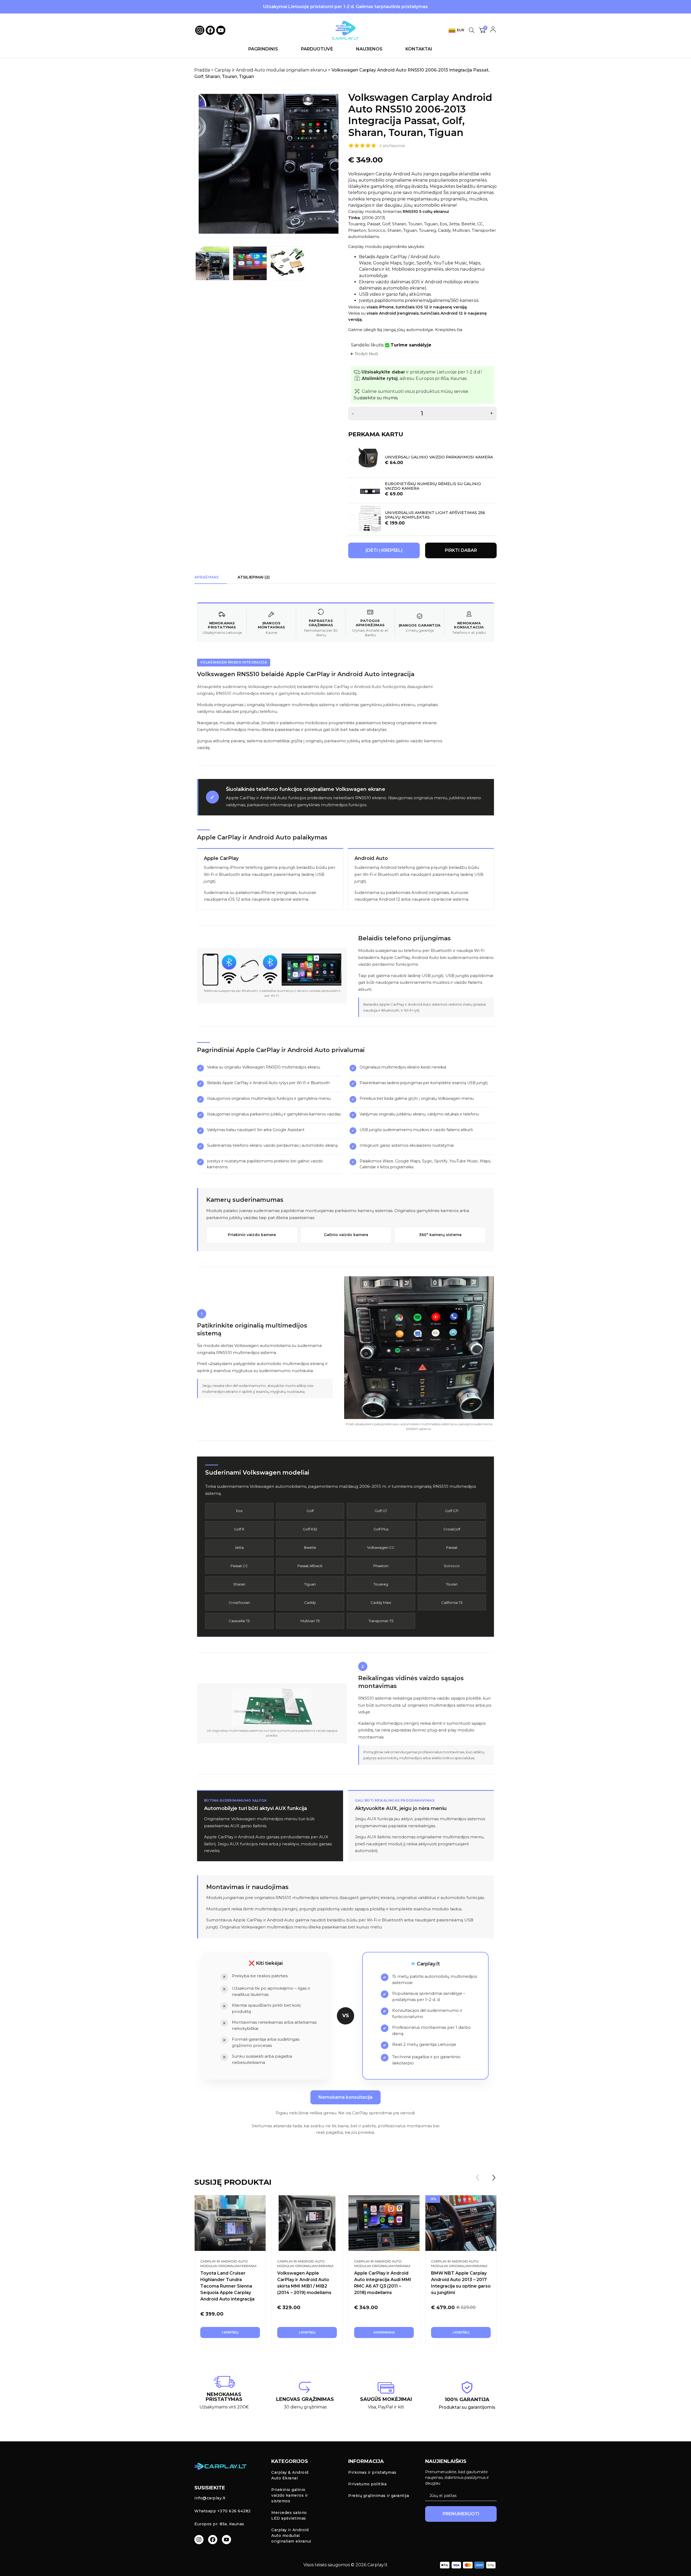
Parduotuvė (317, 49)
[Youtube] (221, 30)
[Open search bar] (472, 30)
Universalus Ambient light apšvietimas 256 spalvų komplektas (435, 515)
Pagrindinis (263, 49)
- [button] (353, 414)
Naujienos (369, 49)
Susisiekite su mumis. (376, 398)
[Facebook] (210, 30)
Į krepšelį (230, 2332)
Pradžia (202, 70)
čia (459, 330)
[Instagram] (199, 2540)
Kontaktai (419, 49)
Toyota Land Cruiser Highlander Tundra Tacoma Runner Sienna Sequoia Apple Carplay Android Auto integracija (227, 2286)
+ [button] (491, 414)
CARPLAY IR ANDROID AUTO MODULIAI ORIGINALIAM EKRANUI (228, 2264)
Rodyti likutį (367, 354)
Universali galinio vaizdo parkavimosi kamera (439, 457)
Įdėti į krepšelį (384, 550)
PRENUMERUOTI (461, 2514)
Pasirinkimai (384, 2332)
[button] (494, 2177)
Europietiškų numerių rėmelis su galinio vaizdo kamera (433, 486)
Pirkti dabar (461, 550)
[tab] (206, 577)
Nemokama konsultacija (345, 2097)
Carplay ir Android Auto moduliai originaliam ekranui (271, 70)
